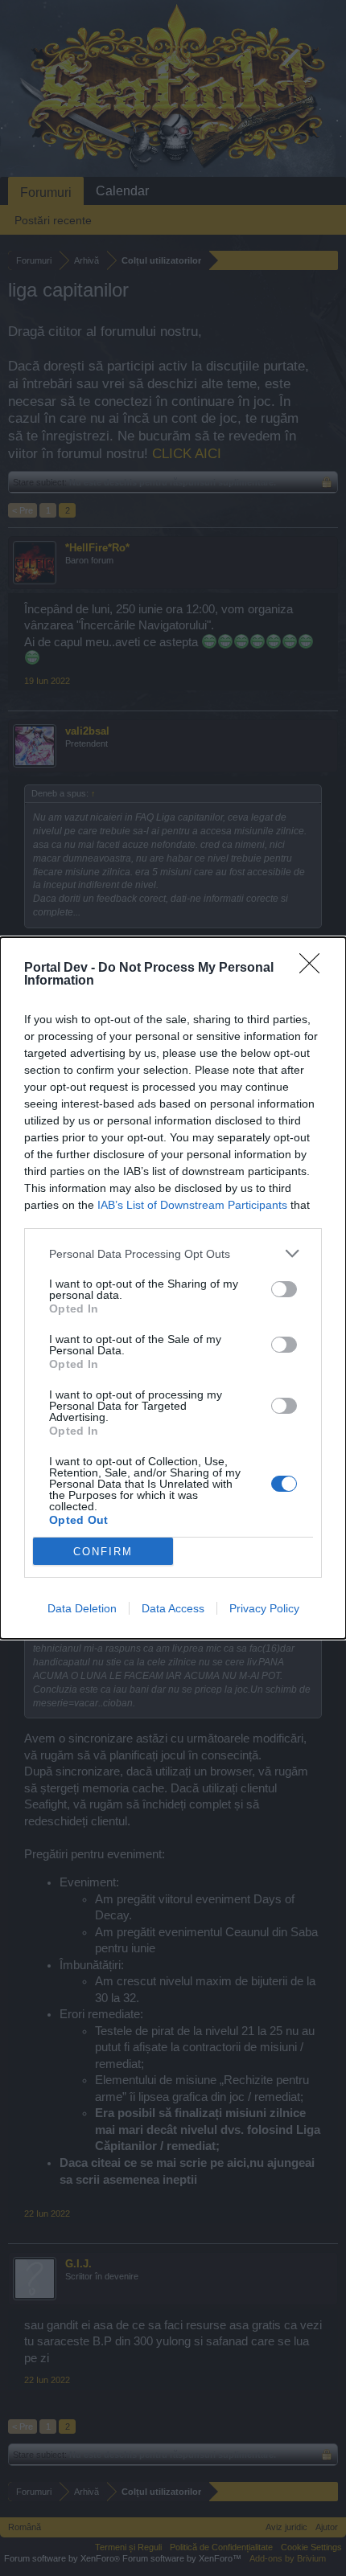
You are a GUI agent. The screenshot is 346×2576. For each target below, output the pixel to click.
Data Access (173, 1608)
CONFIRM (103, 1552)
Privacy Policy (264, 1608)
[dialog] (173, 1288)
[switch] (284, 1289)
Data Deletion (82, 1608)
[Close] (315, 969)
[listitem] (173, 1253)
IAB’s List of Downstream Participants (192, 1205)
